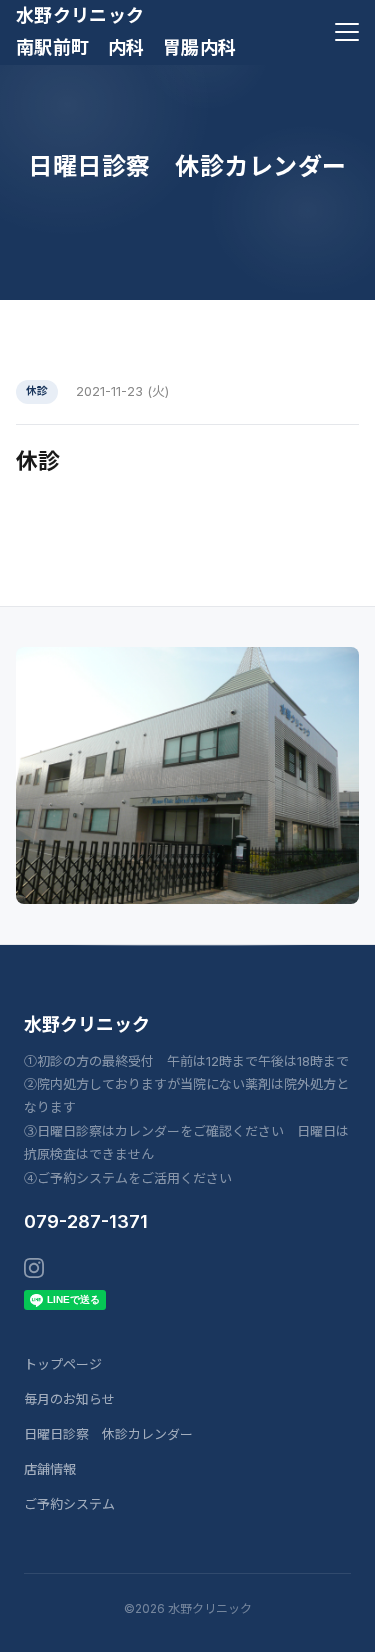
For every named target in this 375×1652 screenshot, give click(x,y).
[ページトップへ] (333, 1626)
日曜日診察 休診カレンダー (108, 1434)
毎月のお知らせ (69, 1399)
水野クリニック (87, 1024)
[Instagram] (34, 1268)
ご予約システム (69, 1504)
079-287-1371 (86, 1221)
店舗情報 (50, 1469)
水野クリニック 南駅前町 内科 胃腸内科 (126, 31)
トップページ (63, 1364)
